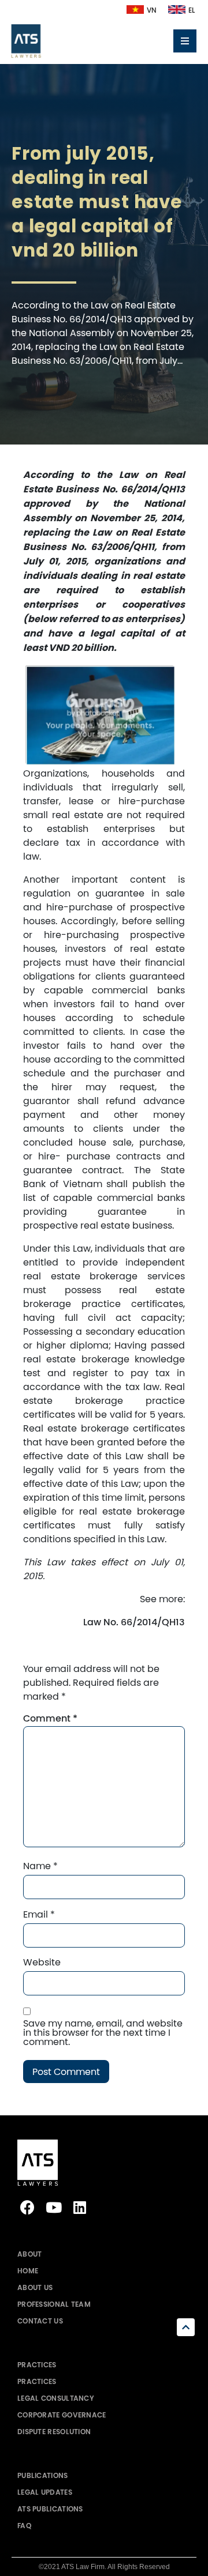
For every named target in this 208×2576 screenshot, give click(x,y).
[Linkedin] (79, 2207)
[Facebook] (27, 2207)
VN (152, 10)
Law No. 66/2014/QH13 (134, 1622)
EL (192, 10)
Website (42, 1962)
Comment (50, 1719)
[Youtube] (53, 2207)
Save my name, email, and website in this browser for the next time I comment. (103, 2032)
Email (39, 1914)
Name (40, 1866)
